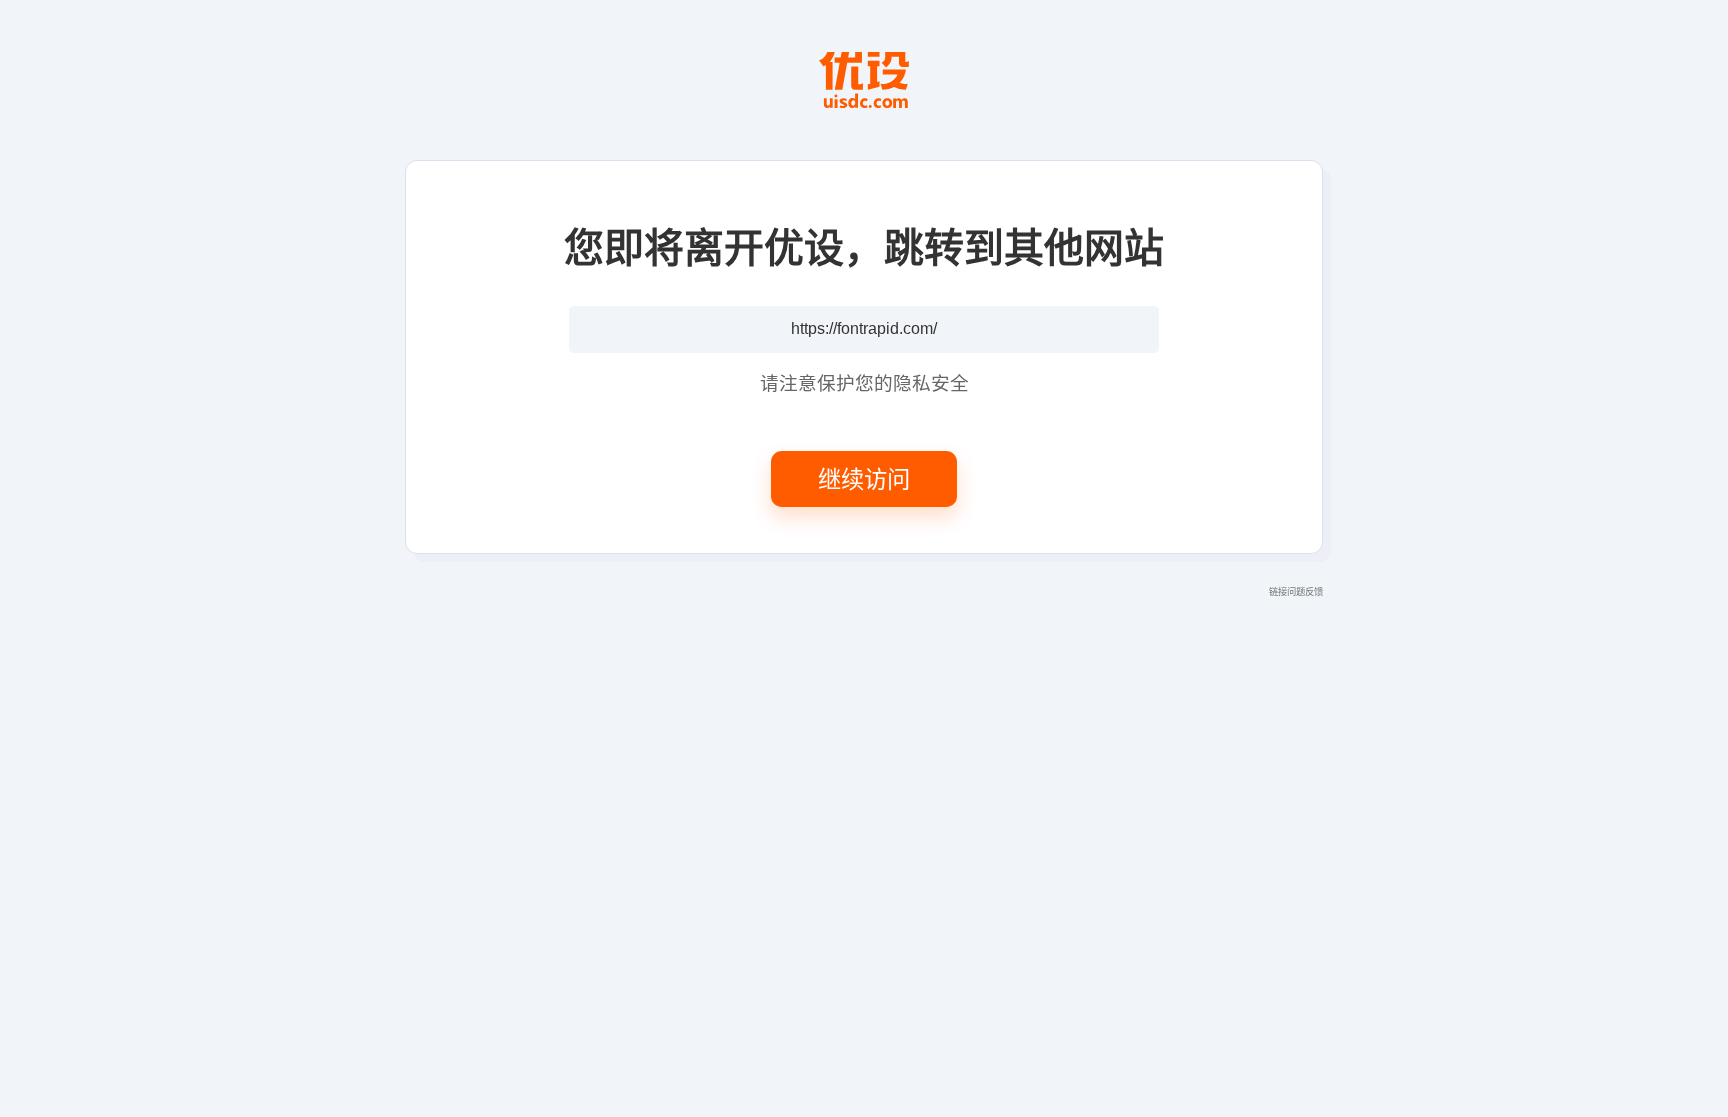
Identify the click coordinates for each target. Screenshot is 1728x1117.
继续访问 (864, 478)
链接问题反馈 (1296, 591)
